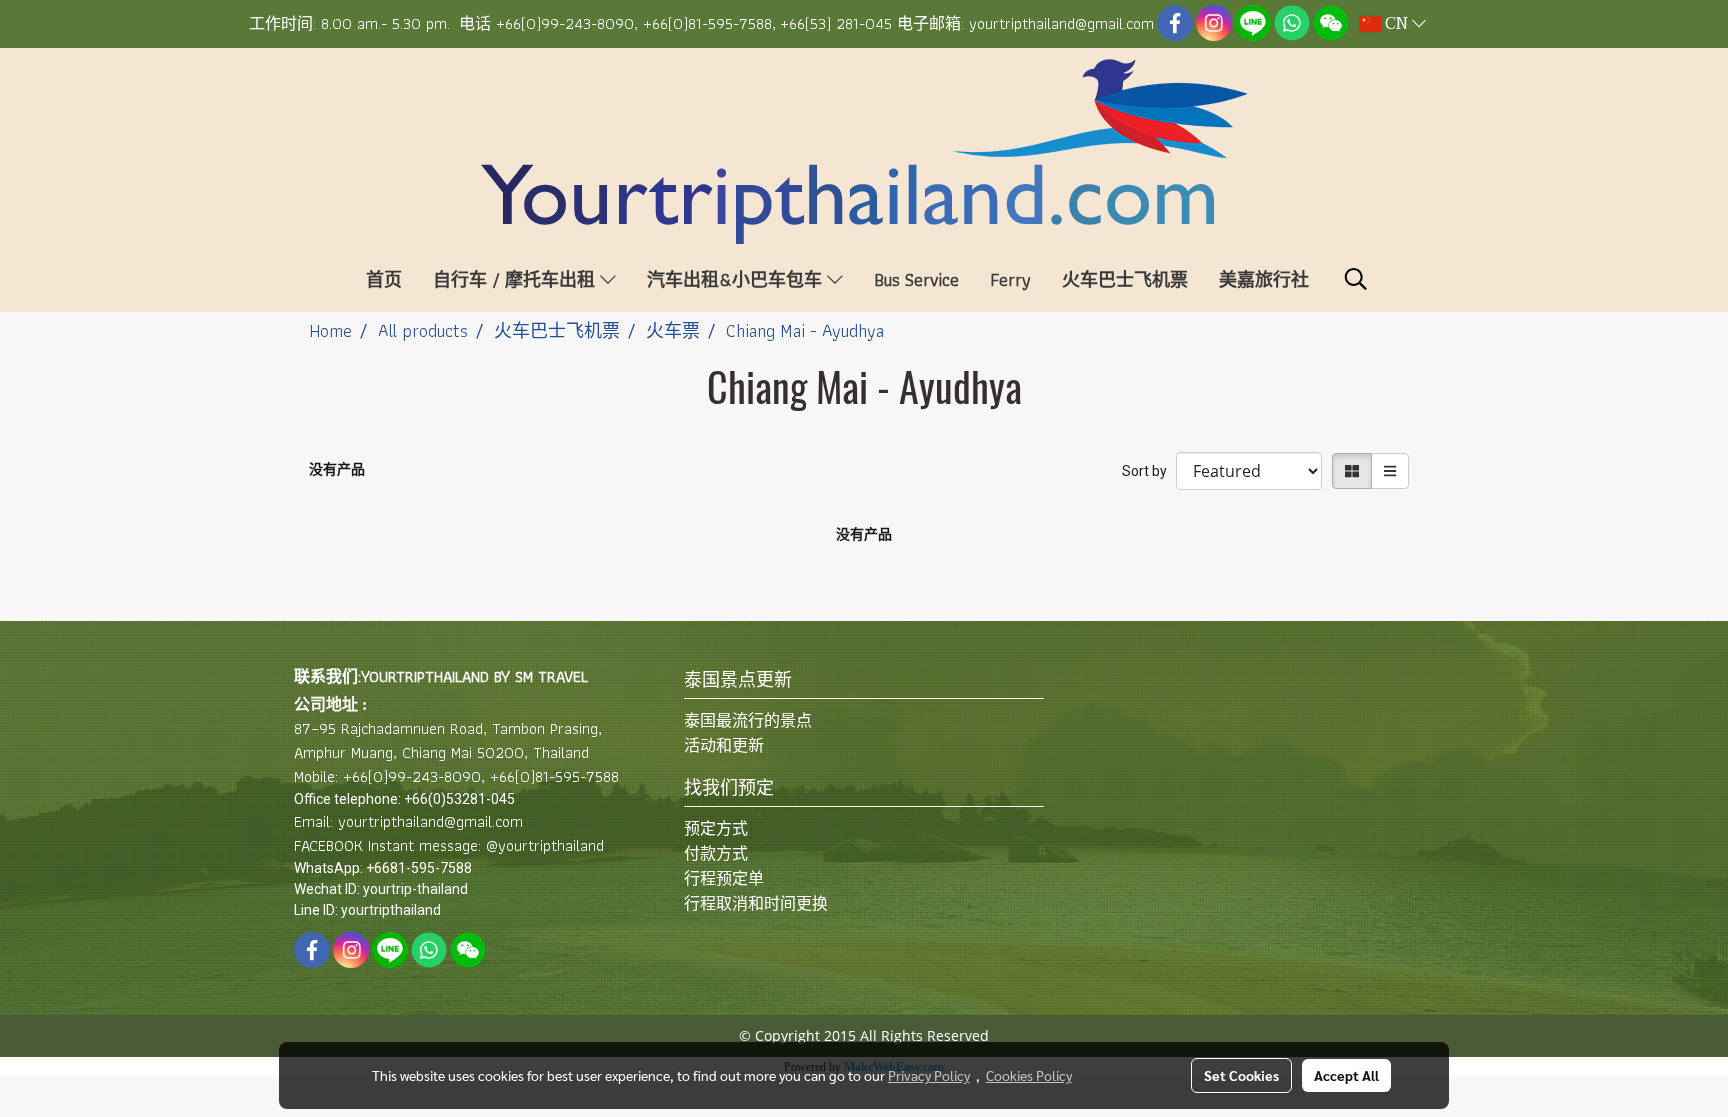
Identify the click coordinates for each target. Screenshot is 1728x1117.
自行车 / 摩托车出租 (516, 279)
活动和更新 (724, 745)
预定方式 (716, 828)
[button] (1356, 279)
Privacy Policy (929, 1075)
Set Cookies (1241, 1075)
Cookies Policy (1029, 1075)
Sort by (1149, 471)
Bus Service (916, 279)
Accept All (1346, 1075)
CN (1396, 24)
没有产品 (337, 469)
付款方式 (716, 853)
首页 (384, 279)
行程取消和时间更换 (756, 903)
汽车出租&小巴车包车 (737, 279)
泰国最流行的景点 (748, 720)
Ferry (1010, 279)
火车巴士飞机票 (1125, 279)
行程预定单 (724, 878)
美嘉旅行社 (1264, 279)
